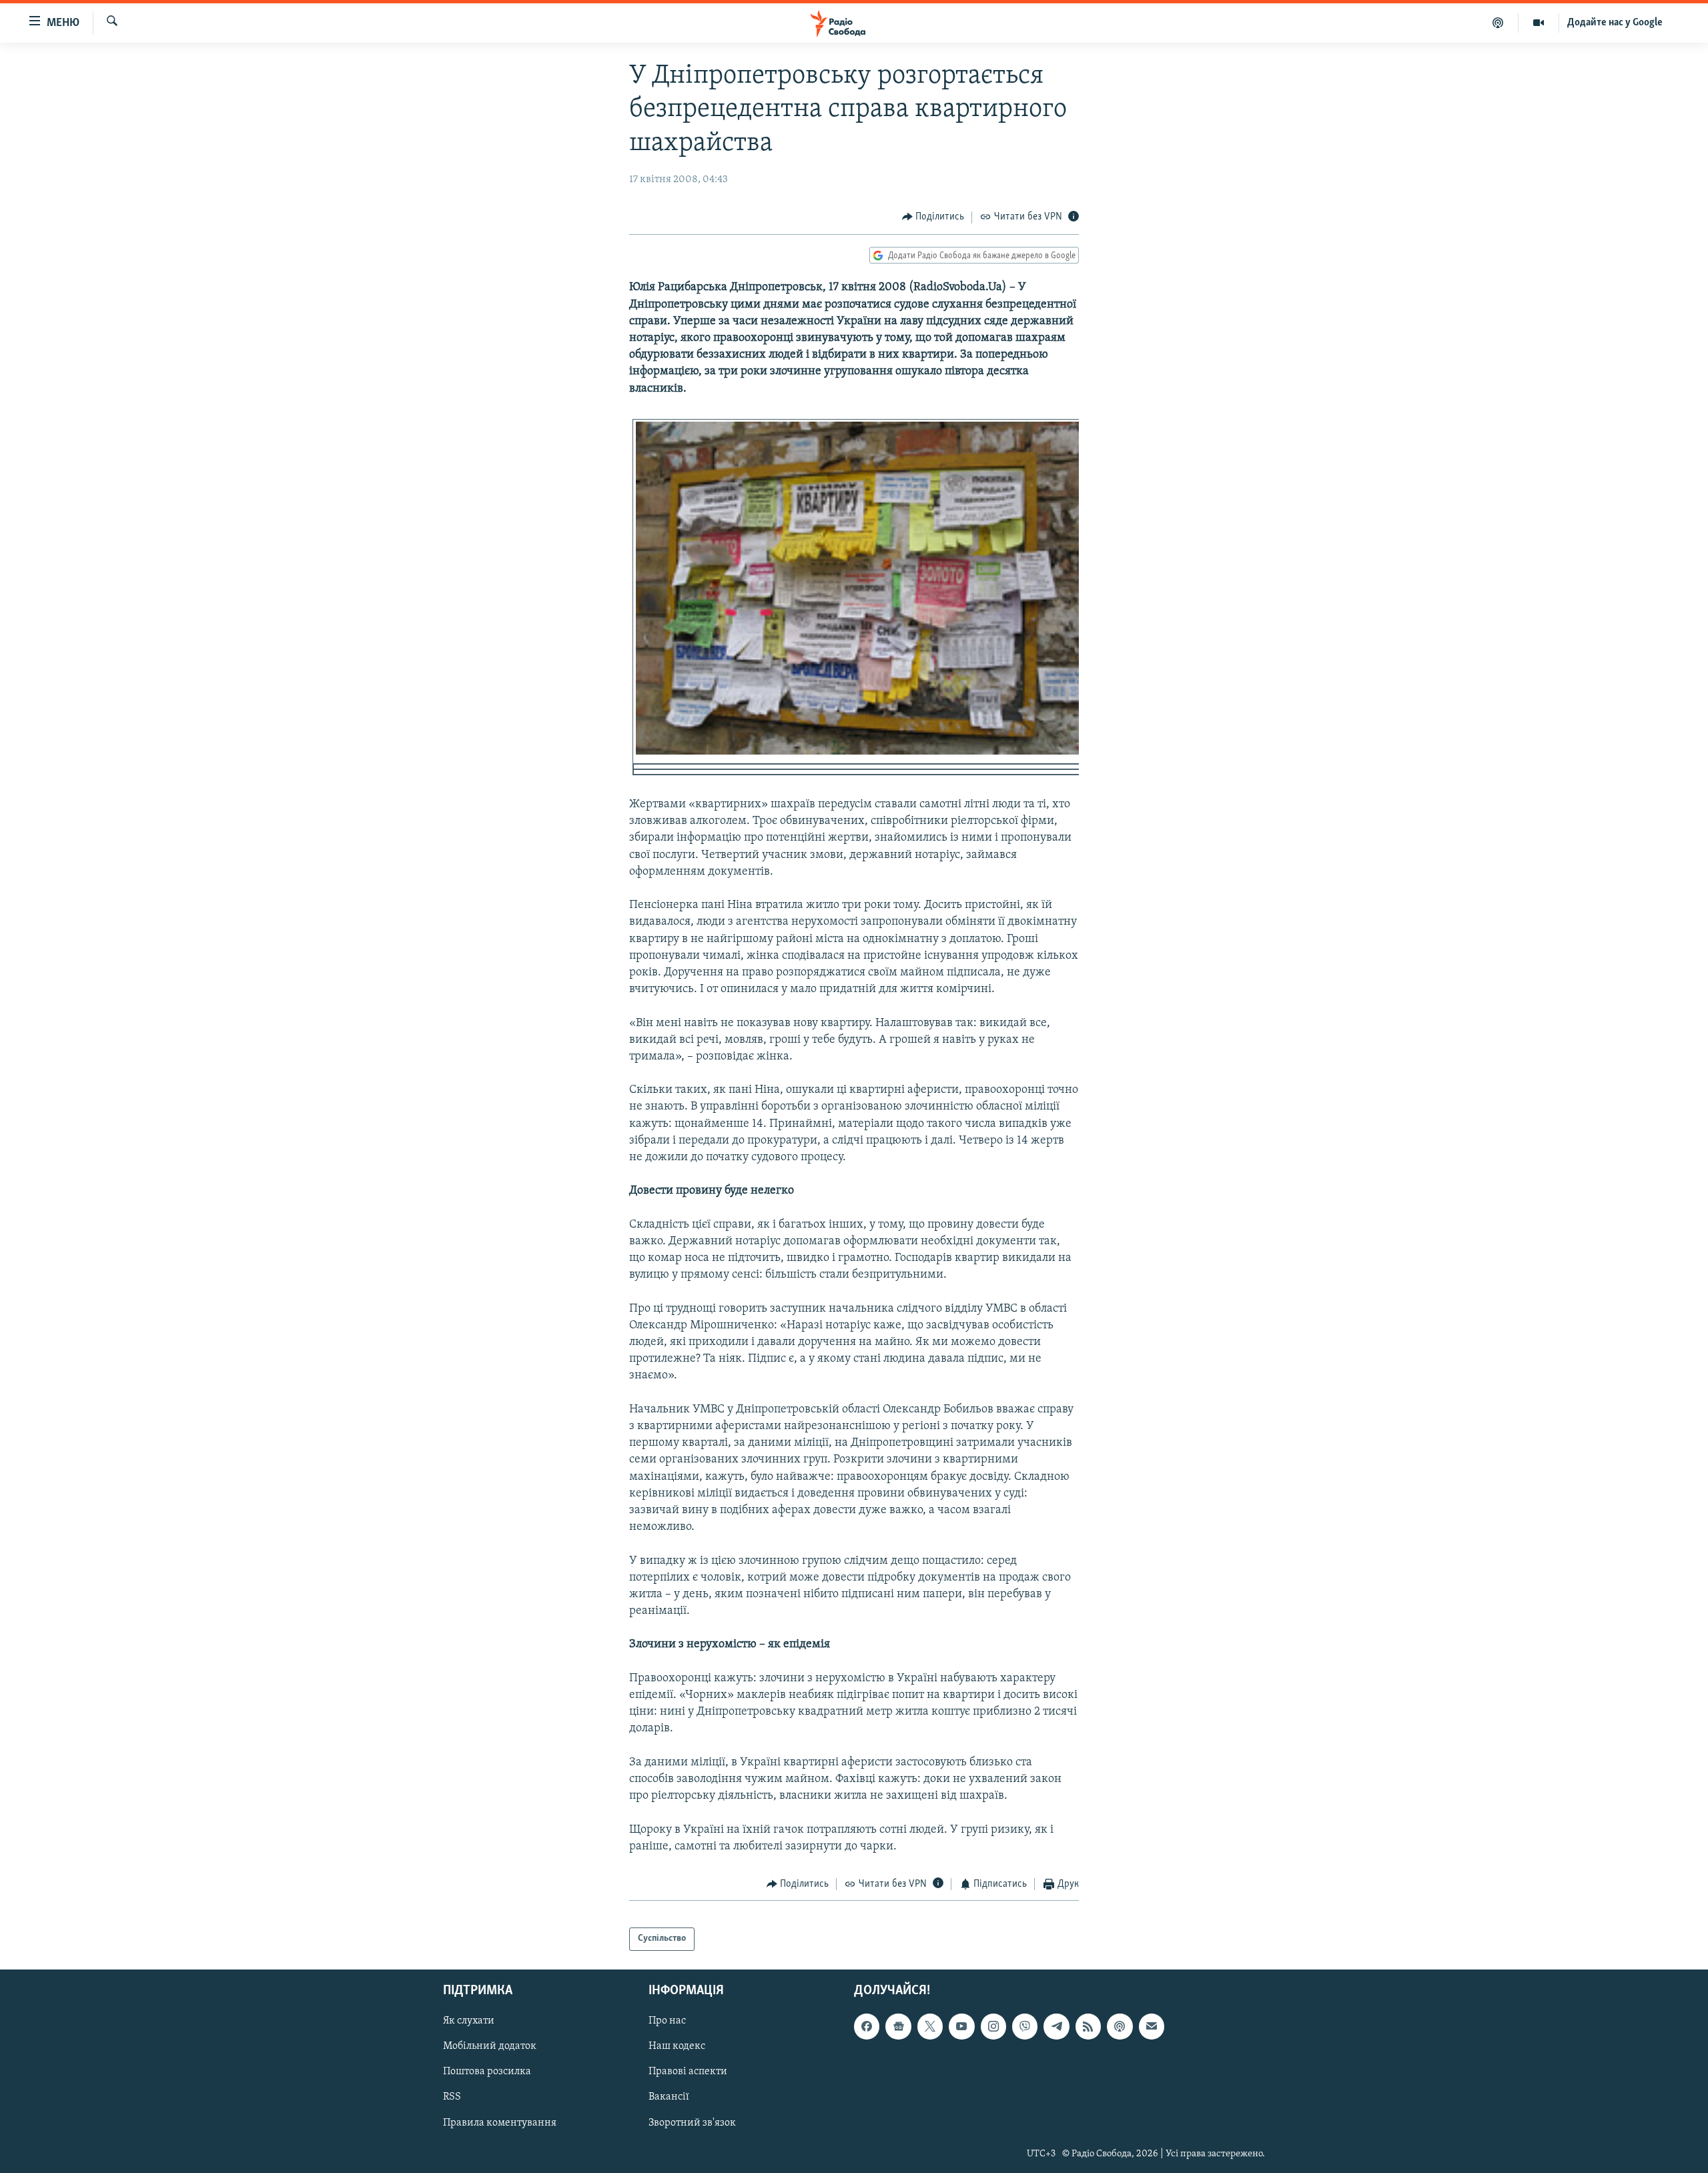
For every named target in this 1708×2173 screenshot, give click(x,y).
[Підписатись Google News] (898, 2026)
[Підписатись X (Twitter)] (930, 2026)
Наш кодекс (677, 2046)
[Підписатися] (1152, 2026)
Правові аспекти (688, 2072)
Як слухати (469, 2021)
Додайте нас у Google (1615, 23)
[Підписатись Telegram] (1056, 2026)
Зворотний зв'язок (692, 2122)
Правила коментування (500, 2122)
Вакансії (669, 2097)
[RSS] (1088, 2026)
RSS (452, 2097)
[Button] (933, 218)
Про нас (667, 2021)
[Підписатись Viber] (1025, 2026)
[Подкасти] (1498, 23)
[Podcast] (1120, 2026)
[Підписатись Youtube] (961, 2026)
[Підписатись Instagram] (993, 2026)
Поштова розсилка (487, 2072)
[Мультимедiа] (1539, 23)
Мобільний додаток (490, 2046)
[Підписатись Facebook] (867, 2026)
